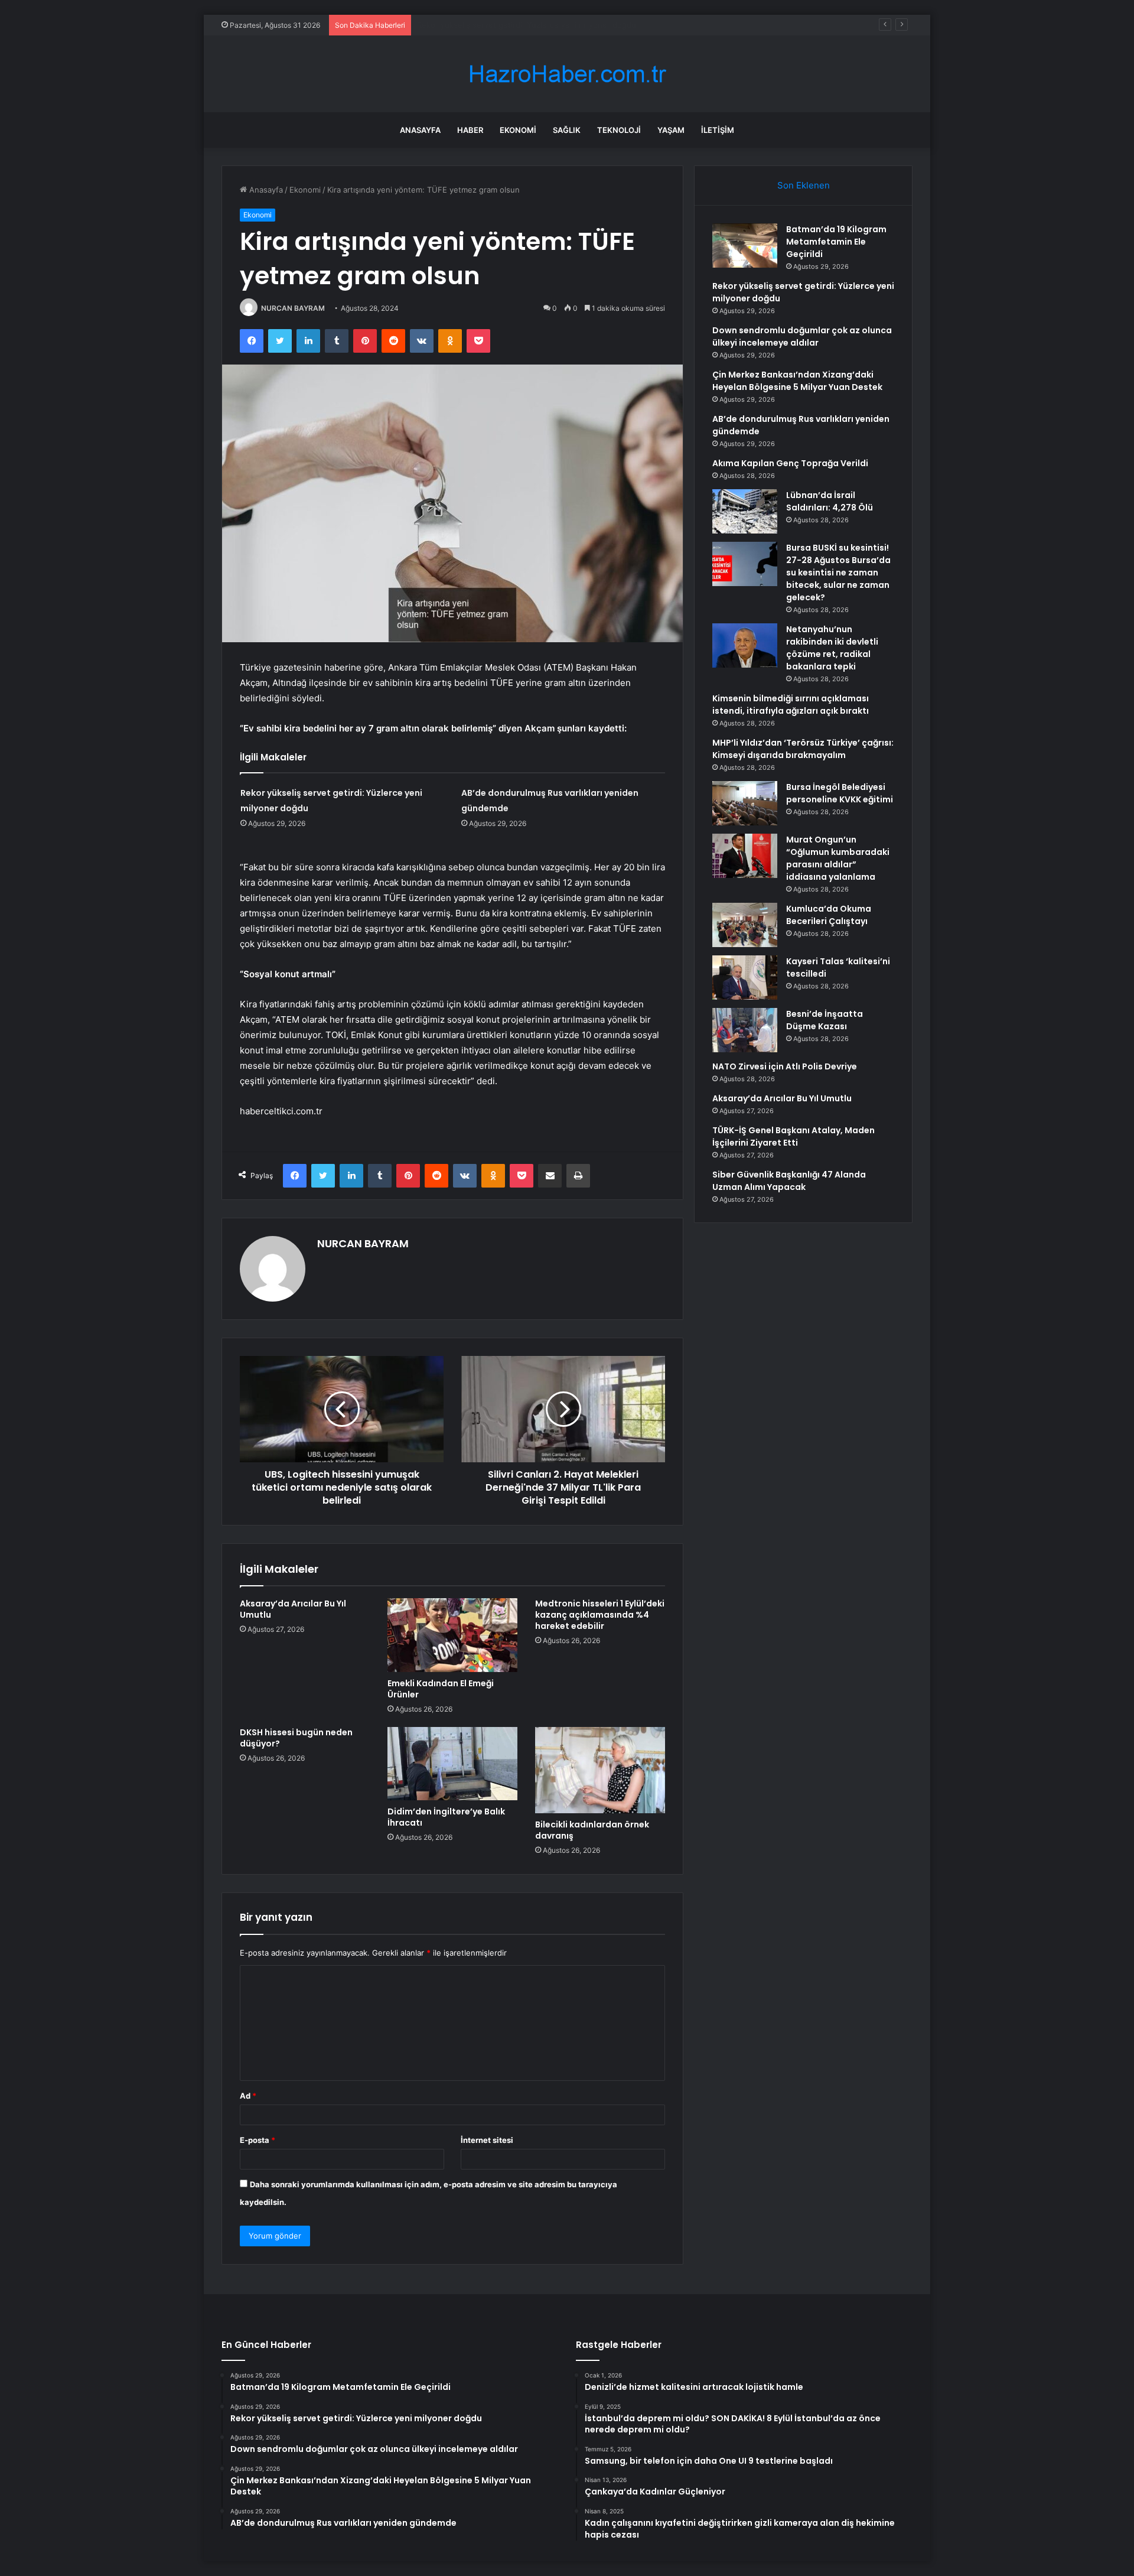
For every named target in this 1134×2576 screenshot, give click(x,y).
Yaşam (671, 130)
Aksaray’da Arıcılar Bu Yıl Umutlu (293, 1609)
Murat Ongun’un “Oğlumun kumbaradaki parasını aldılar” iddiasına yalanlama (838, 858)
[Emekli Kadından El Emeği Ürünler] (452, 1635)
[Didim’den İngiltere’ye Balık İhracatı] (452, 1764)
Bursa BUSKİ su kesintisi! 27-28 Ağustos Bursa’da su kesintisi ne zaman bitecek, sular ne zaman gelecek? (838, 573)
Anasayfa (420, 130)
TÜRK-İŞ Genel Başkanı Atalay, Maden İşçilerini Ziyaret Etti (794, 1136)
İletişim (718, 130)
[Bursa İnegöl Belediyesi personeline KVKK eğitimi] (745, 803)
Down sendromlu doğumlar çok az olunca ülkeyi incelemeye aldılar (539, 25)
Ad (248, 2096)
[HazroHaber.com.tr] (567, 74)
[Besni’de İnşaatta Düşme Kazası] (745, 1030)
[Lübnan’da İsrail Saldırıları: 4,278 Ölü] (745, 511)
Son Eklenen (804, 185)
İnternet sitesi (487, 2140)
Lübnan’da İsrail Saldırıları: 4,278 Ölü (830, 501)
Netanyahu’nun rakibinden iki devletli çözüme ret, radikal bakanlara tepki (832, 648)
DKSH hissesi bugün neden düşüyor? (296, 1738)
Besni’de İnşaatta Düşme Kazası (825, 1020)
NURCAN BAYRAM (293, 308)
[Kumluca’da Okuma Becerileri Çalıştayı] (745, 925)
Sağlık (567, 130)
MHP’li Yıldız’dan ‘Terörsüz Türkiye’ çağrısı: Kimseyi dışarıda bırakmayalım (803, 749)
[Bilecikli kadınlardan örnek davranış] (600, 1770)
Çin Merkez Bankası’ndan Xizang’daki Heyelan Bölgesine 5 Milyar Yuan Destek (797, 381)
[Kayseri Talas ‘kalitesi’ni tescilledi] (745, 978)
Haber (470, 130)
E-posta (258, 2140)
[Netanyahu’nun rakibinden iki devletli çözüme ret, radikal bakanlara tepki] (745, 645)
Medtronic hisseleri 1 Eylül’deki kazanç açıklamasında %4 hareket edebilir (600, 1615)
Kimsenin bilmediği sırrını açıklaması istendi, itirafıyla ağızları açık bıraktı (791, 705)
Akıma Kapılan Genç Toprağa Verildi (790, 463)
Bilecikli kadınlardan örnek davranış (592, 1830)
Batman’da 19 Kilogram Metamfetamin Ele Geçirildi (836, 242)
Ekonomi (518, 130)
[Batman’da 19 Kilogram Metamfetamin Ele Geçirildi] (745, 245)
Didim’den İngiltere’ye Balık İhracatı (446, 1817)
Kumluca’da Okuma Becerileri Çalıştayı (829, 915)
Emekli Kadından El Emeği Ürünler (441, 1689)
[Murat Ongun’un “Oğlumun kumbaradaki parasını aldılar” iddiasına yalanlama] (745, 856)
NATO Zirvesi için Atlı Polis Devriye (785, 1066)
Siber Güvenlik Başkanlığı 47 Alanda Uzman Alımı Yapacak (789, 1181)
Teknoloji (619, 130)
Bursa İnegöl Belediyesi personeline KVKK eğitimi (840, 793)
